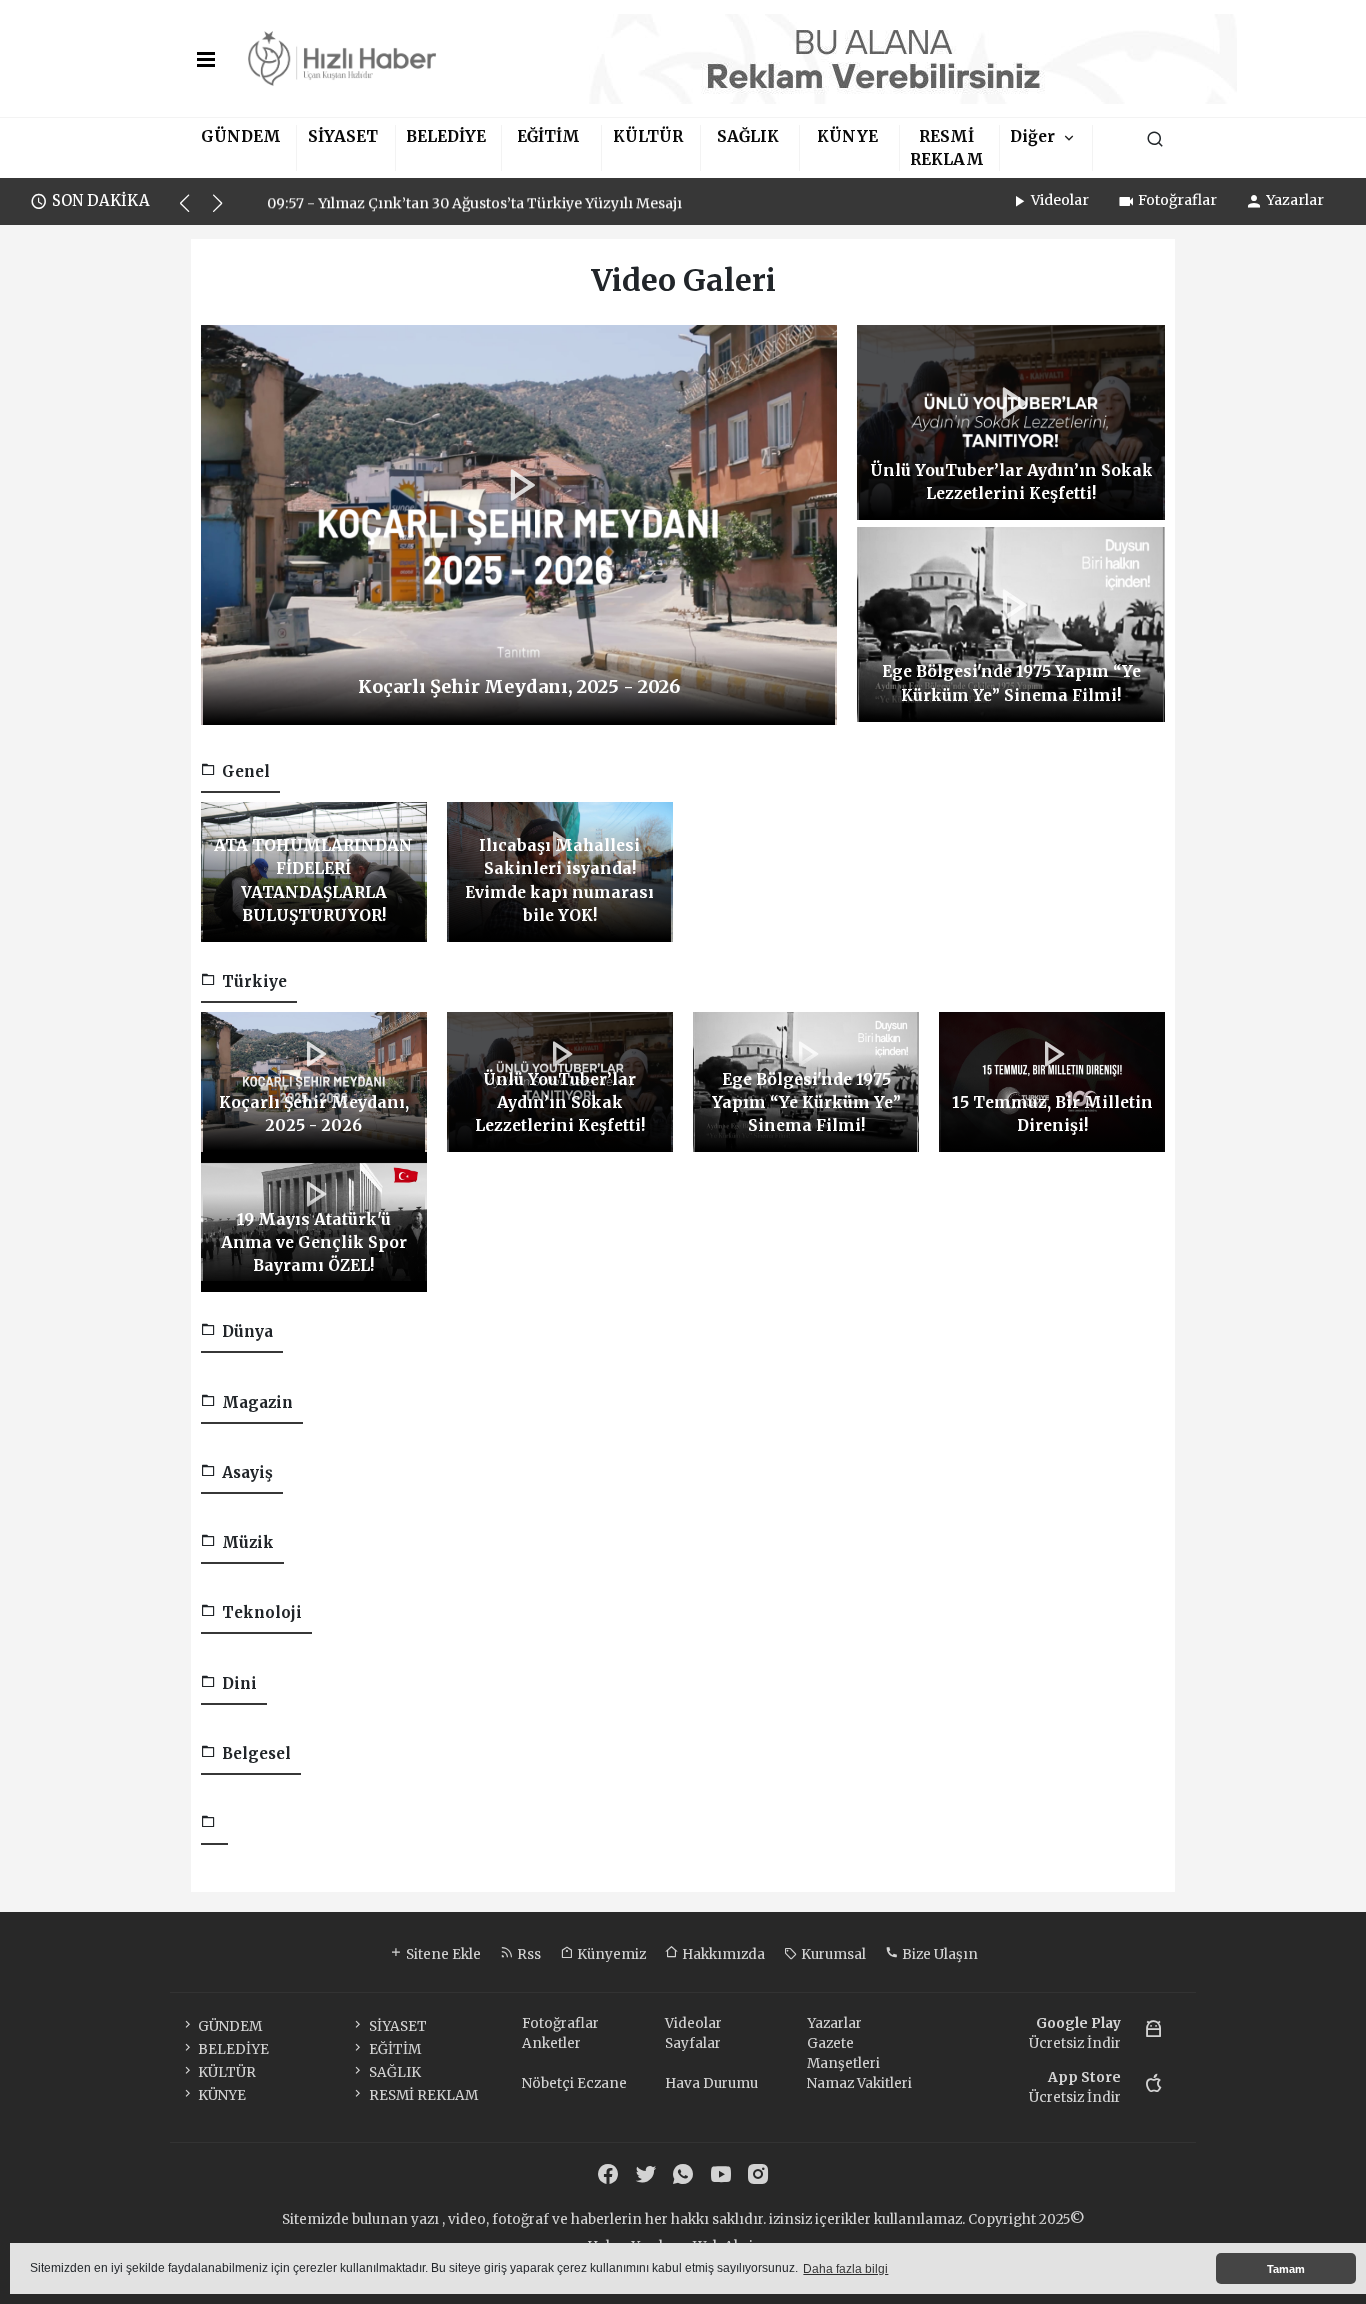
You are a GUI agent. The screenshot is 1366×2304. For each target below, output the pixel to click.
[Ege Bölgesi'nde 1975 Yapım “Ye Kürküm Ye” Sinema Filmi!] (1011, 623)
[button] (193, 212)
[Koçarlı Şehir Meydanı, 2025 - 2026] (519, 523)
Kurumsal (832, 1954)
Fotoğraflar (1177, 200)
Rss (527, 1954)
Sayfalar (693, 2043)
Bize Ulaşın (938, 1954)
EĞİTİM (548, 136)
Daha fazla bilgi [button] (845, 2269)
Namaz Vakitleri (859, 2083)
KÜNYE (847, 136)
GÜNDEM (241, 136)
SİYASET (343, 136)
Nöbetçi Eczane (574, 2083)
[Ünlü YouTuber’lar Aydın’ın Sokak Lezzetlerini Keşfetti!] (1011, 421)
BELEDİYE (446, 136)
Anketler (551, 2043)
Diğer (1032, 136)
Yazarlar (1295, 200)
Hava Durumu (711, 2083)
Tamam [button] (1286, 2269)
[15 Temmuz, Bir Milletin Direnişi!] (1052, 1081)
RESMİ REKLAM (423, 2095)
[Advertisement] (101, 535)
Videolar (1060, 200)
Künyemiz (610, 1954)
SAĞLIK (748, 136)
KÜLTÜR (648, 136)
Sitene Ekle (442, 1954)
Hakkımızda (722, 1954)
